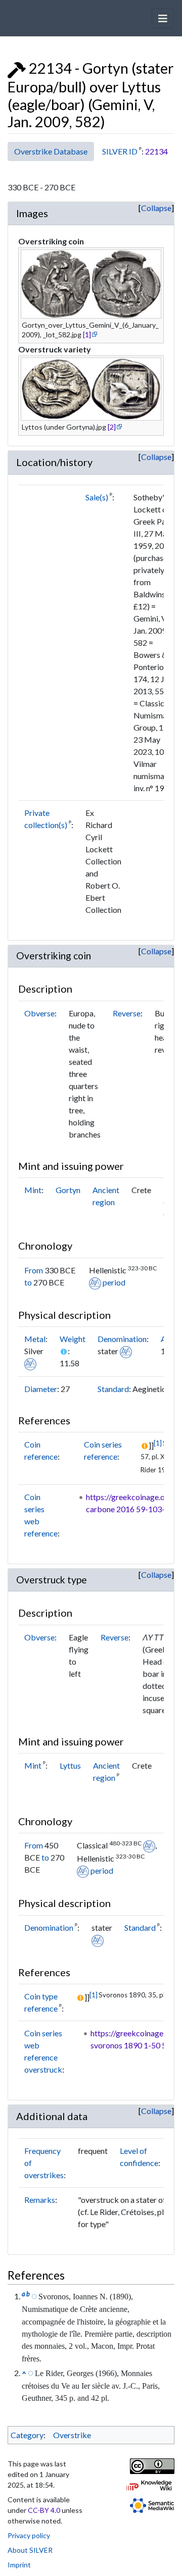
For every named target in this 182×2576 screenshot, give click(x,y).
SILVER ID (120, 151)
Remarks (40, 2200)
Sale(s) (97, 497)
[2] (112, 427)
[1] (87, 334)
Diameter (41, 1389)
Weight (73, 1339)
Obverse (39, 1013)
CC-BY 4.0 (44, 2510)
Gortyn (68, 1190)
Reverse (127, 1013)
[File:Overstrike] (17, 68)
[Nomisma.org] (95, 1282)
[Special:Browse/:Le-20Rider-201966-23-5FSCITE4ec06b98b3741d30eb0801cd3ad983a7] (31, 2373)
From (34, 1270)
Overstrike (72, 2435)
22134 (156, 151)
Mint (33, 1190)
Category (27, 2435)
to (28, 1282)
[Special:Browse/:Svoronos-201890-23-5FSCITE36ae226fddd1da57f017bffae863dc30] (34, 2296)
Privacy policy (29, 2535)
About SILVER (30, 2550)
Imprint (19, 2565)
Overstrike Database (51, 151)
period (114, 1282)
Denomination (122, 1339)
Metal (35, 1339)
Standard (113, 1389)
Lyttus (70, 1765)
